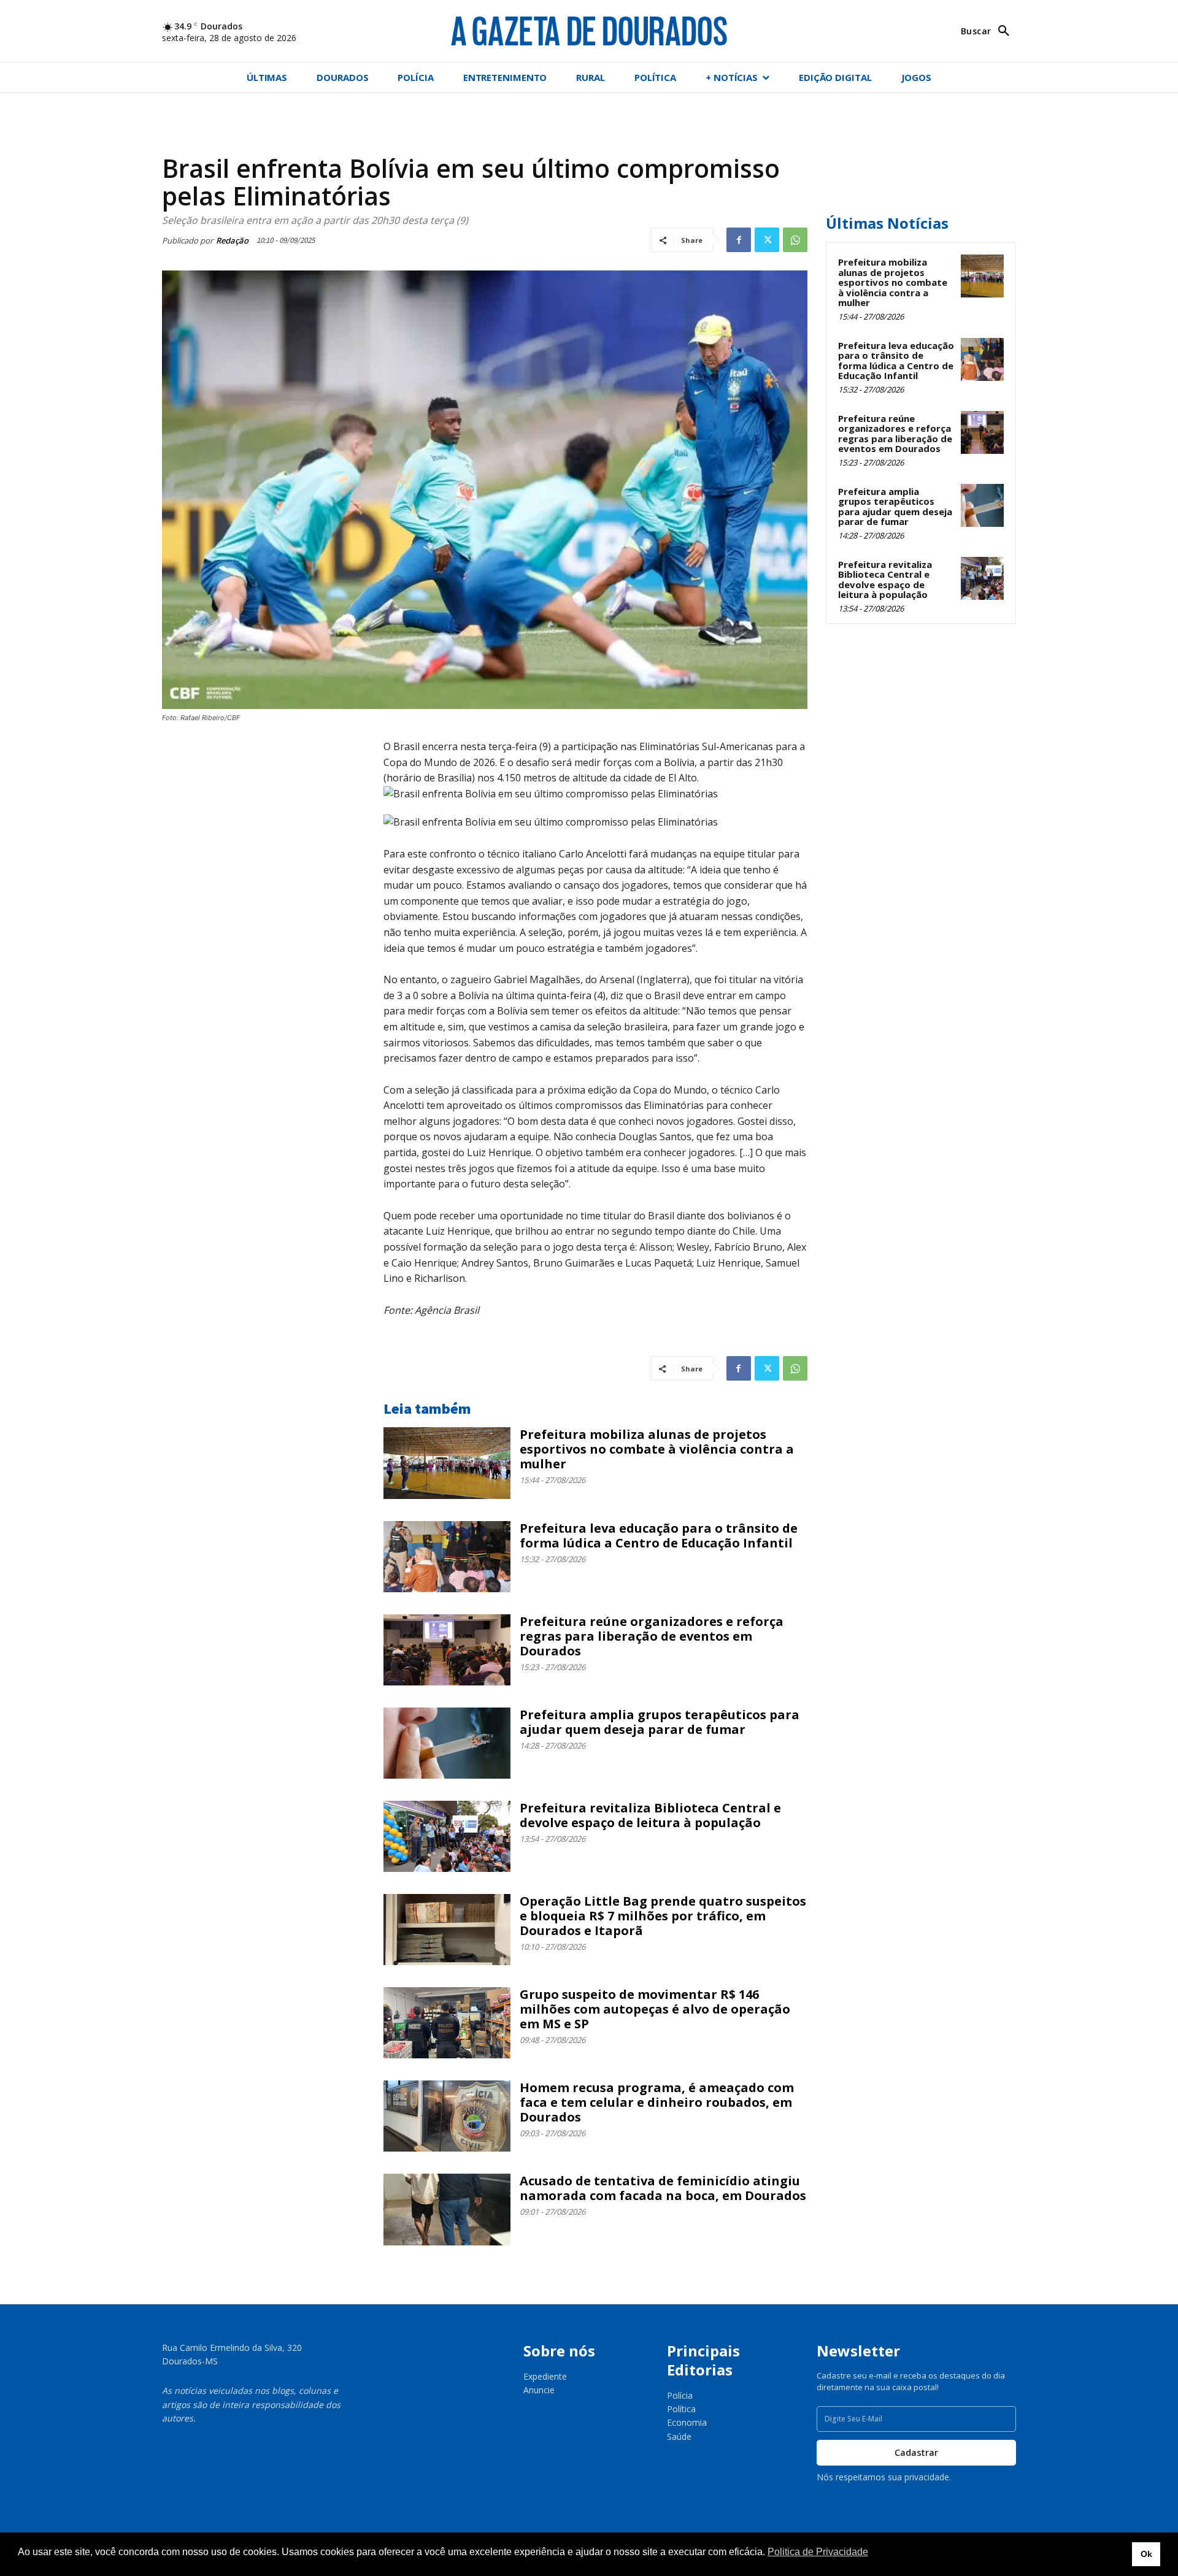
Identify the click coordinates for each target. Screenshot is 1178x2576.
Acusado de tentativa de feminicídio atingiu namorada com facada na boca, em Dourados (663, 2188)
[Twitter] (767, 240)
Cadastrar (916, 2452)
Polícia (680, 2395)
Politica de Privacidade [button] (818, 2552)
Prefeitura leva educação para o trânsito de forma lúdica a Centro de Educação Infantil (659, 1535)
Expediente (545, 2376)
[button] (988, 31)
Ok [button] (1146, 2554)
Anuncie (539, 2390)
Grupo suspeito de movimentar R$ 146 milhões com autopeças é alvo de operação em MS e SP (655, 2009)
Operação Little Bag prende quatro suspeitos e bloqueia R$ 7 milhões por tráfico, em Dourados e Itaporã (663, 1916)
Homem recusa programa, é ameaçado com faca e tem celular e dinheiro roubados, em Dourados (657, 2102)
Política (681, 2409)
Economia (687, 2422)
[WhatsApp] (795, 240)
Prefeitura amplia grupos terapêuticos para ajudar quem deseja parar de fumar (660, 1722)
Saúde (679, 2436)
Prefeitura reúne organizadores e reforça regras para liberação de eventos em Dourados (652, 1636)
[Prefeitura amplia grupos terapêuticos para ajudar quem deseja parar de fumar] (447, 1743)
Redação (232, 240)
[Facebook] (739, 240)
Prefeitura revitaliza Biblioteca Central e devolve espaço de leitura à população (650, 1815)
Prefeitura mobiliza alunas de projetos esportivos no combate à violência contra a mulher (657, 1449)
